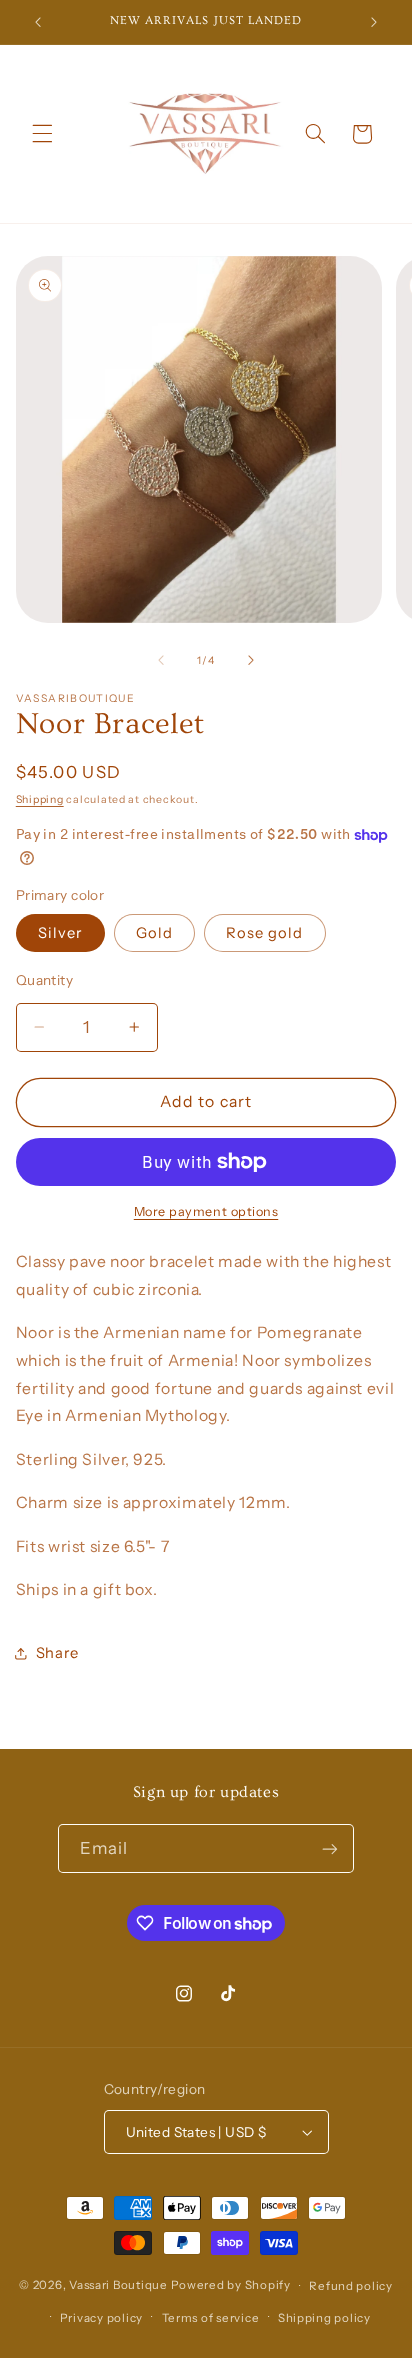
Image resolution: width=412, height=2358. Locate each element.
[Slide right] (251, 660)
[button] (42, 134)
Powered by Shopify (231, 2286)
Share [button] (57, 1653)
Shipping (40, 799)
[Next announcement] (374, 22)
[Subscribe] (330, 1848)
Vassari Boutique (120, 2286)
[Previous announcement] (38, 22)
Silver (60, 933)
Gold (154, 933)
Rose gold (264, 933)
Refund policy (351, 2286)
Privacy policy (101, 2318)
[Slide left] (161, 660)
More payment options (206, 1211)
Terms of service (211, 2318)
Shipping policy (324, 2318)
